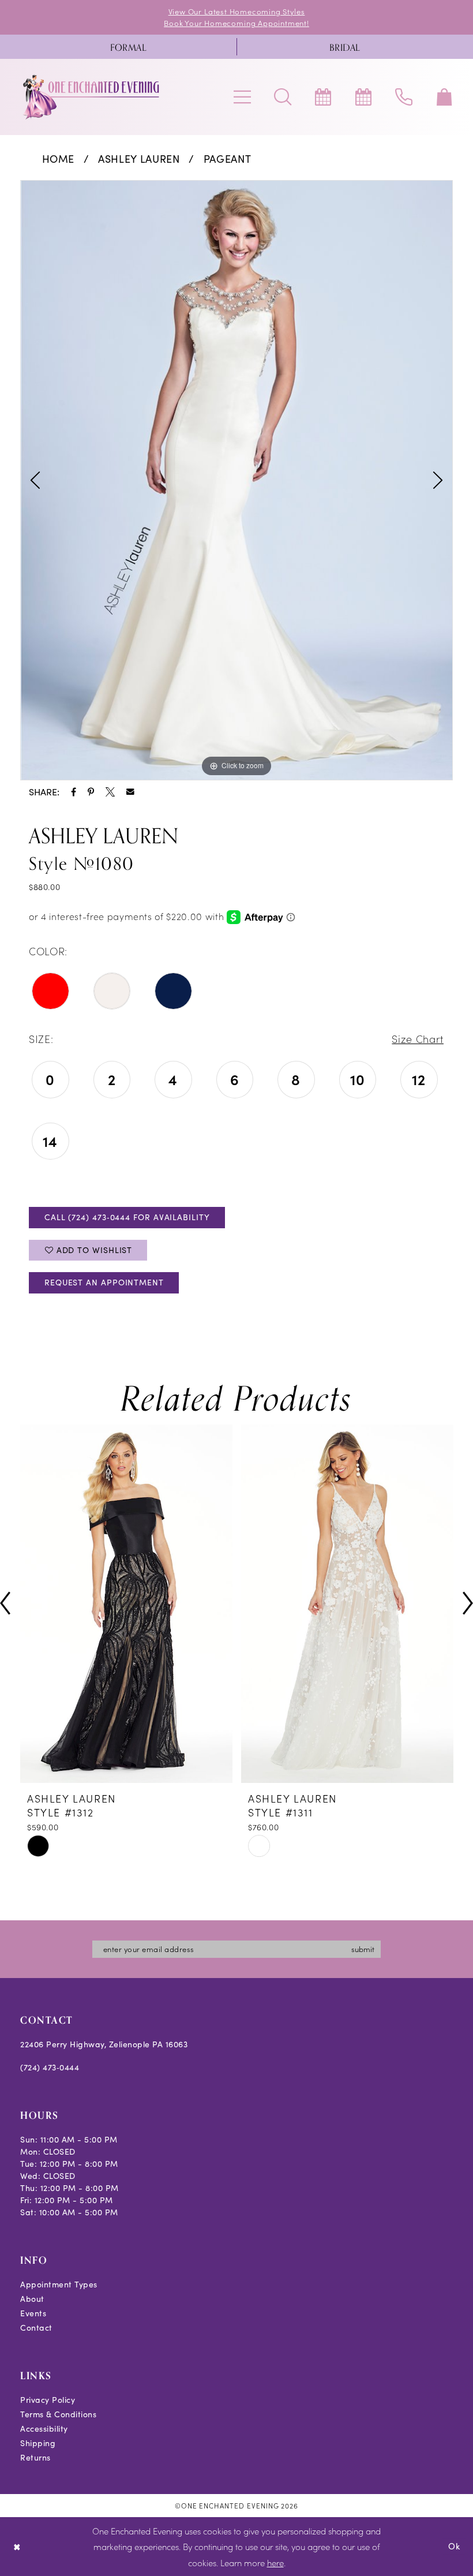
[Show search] (283, 97)
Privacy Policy (48, 2400)
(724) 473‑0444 (50, 2067)
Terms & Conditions (58, 2414)
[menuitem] (128, 47)
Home (59, 159)
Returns (35, 2457)
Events (33, 2313)
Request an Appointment (104, 1282)
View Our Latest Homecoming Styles (237, 11)
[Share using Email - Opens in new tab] (130, 792)
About (32, 2299)
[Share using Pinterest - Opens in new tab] (91, 792)
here (275, 2562)
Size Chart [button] (418, 1039)
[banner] (92, 97)
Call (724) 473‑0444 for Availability (127, 1217)
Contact (36, 2328)
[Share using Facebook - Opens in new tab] (74, 792)
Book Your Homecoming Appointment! (236, 23)
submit (363, 1949)
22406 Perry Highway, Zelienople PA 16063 (104, 2044)
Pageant (228, 159)
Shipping (38, 2443)
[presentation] (298, 1604)
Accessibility (44, 2429)
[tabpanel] (236, 480)
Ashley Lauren (139, 159)
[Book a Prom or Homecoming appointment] (363, 97)
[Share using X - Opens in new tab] (110, 792)
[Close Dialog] (17, 2546)
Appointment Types (59, 2284)
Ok (454, 2546)
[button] (242, 97)
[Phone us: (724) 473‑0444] (404, 97)
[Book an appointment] (323, 97)
